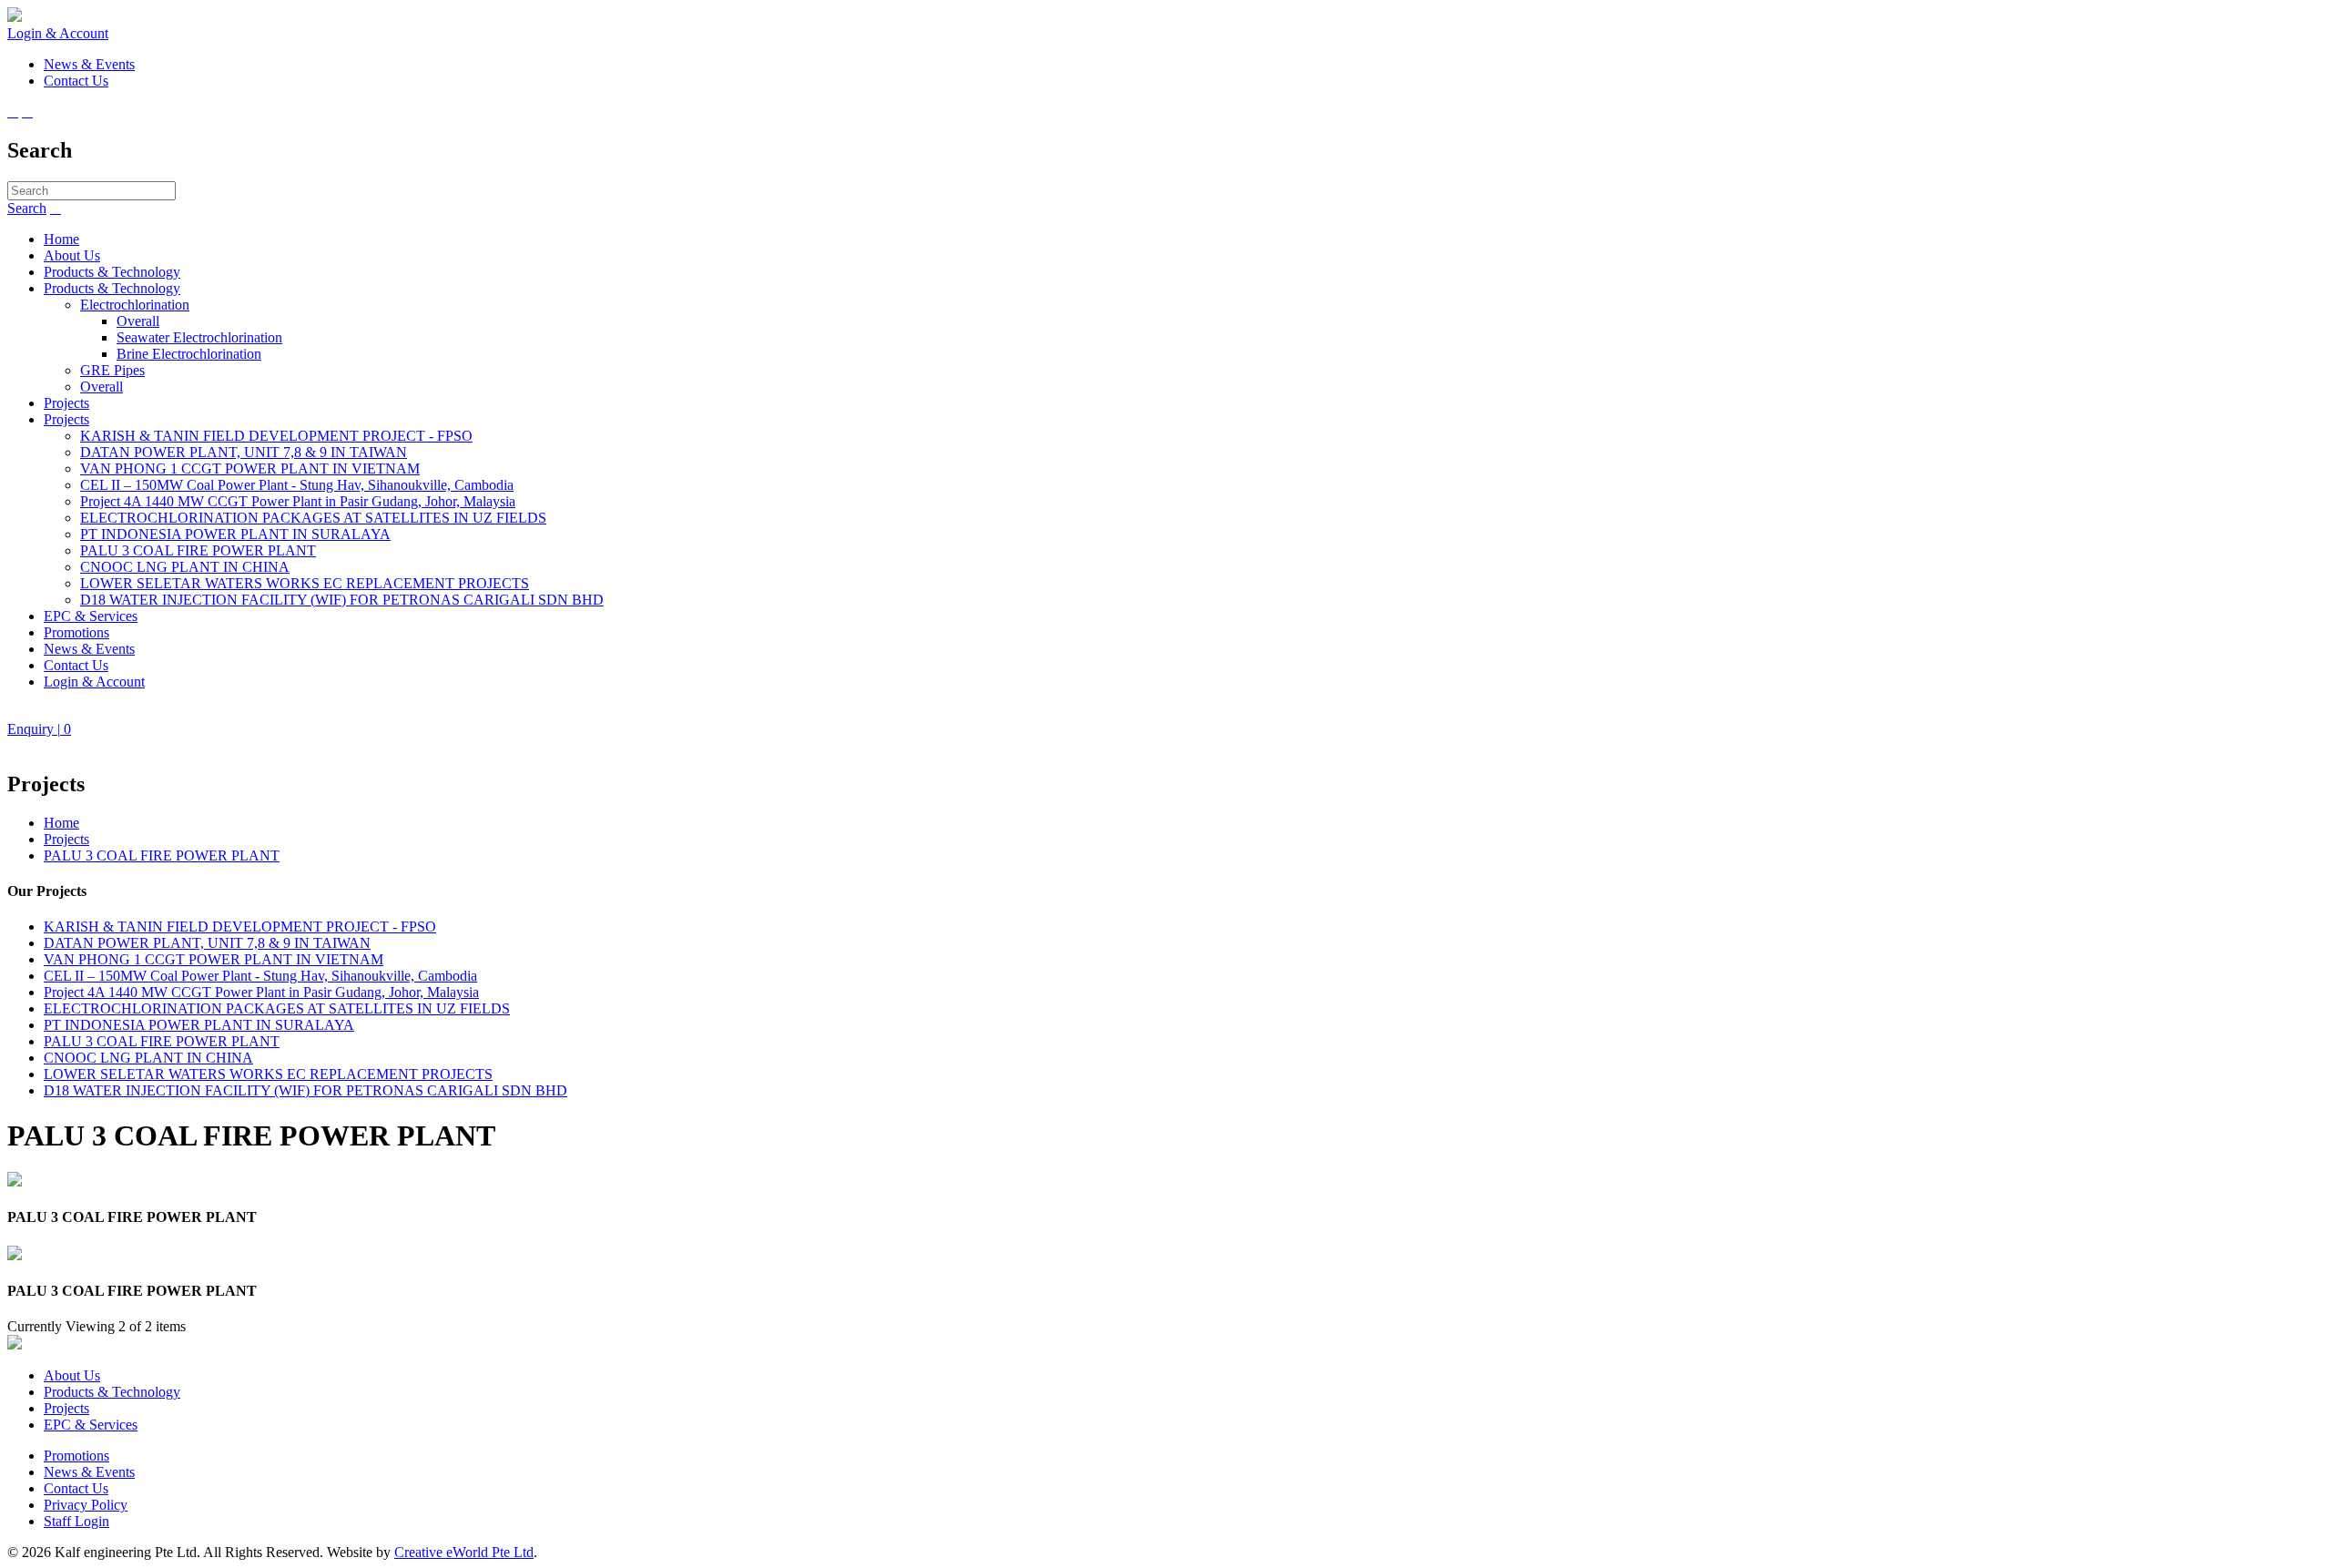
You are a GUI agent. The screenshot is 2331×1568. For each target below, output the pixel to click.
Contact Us (76, 665)
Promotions (76, 632)
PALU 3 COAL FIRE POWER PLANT (198, 550)
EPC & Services (91, 616)
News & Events (89, 649)
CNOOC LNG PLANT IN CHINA (185, 567)
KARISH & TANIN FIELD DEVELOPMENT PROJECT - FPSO (276, 436)
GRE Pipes (112, 370)
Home (61, 239)
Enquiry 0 (39, 729)
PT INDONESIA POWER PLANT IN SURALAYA (235, 534)
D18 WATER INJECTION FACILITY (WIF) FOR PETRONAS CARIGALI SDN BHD (342, 600)
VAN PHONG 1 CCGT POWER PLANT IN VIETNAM (250, 468)
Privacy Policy (86, 1505)
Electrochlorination (135, 305)
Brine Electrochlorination (189, 354)
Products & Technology (112, 272)
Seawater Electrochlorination (199, 337)
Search (27, 208)
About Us (72, 255)
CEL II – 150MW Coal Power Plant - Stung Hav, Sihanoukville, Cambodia (297, 485)
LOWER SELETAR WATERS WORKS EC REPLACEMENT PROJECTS (305, 583)
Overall (138, 321)
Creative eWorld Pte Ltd (464, 1552)
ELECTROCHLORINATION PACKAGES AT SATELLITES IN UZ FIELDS (313, 518)
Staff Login (76, 1521)
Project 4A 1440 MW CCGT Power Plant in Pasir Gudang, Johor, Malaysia (298, 501)
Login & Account (58, 33)
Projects (66, 403)
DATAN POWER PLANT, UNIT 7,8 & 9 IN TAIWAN (244, 452)
